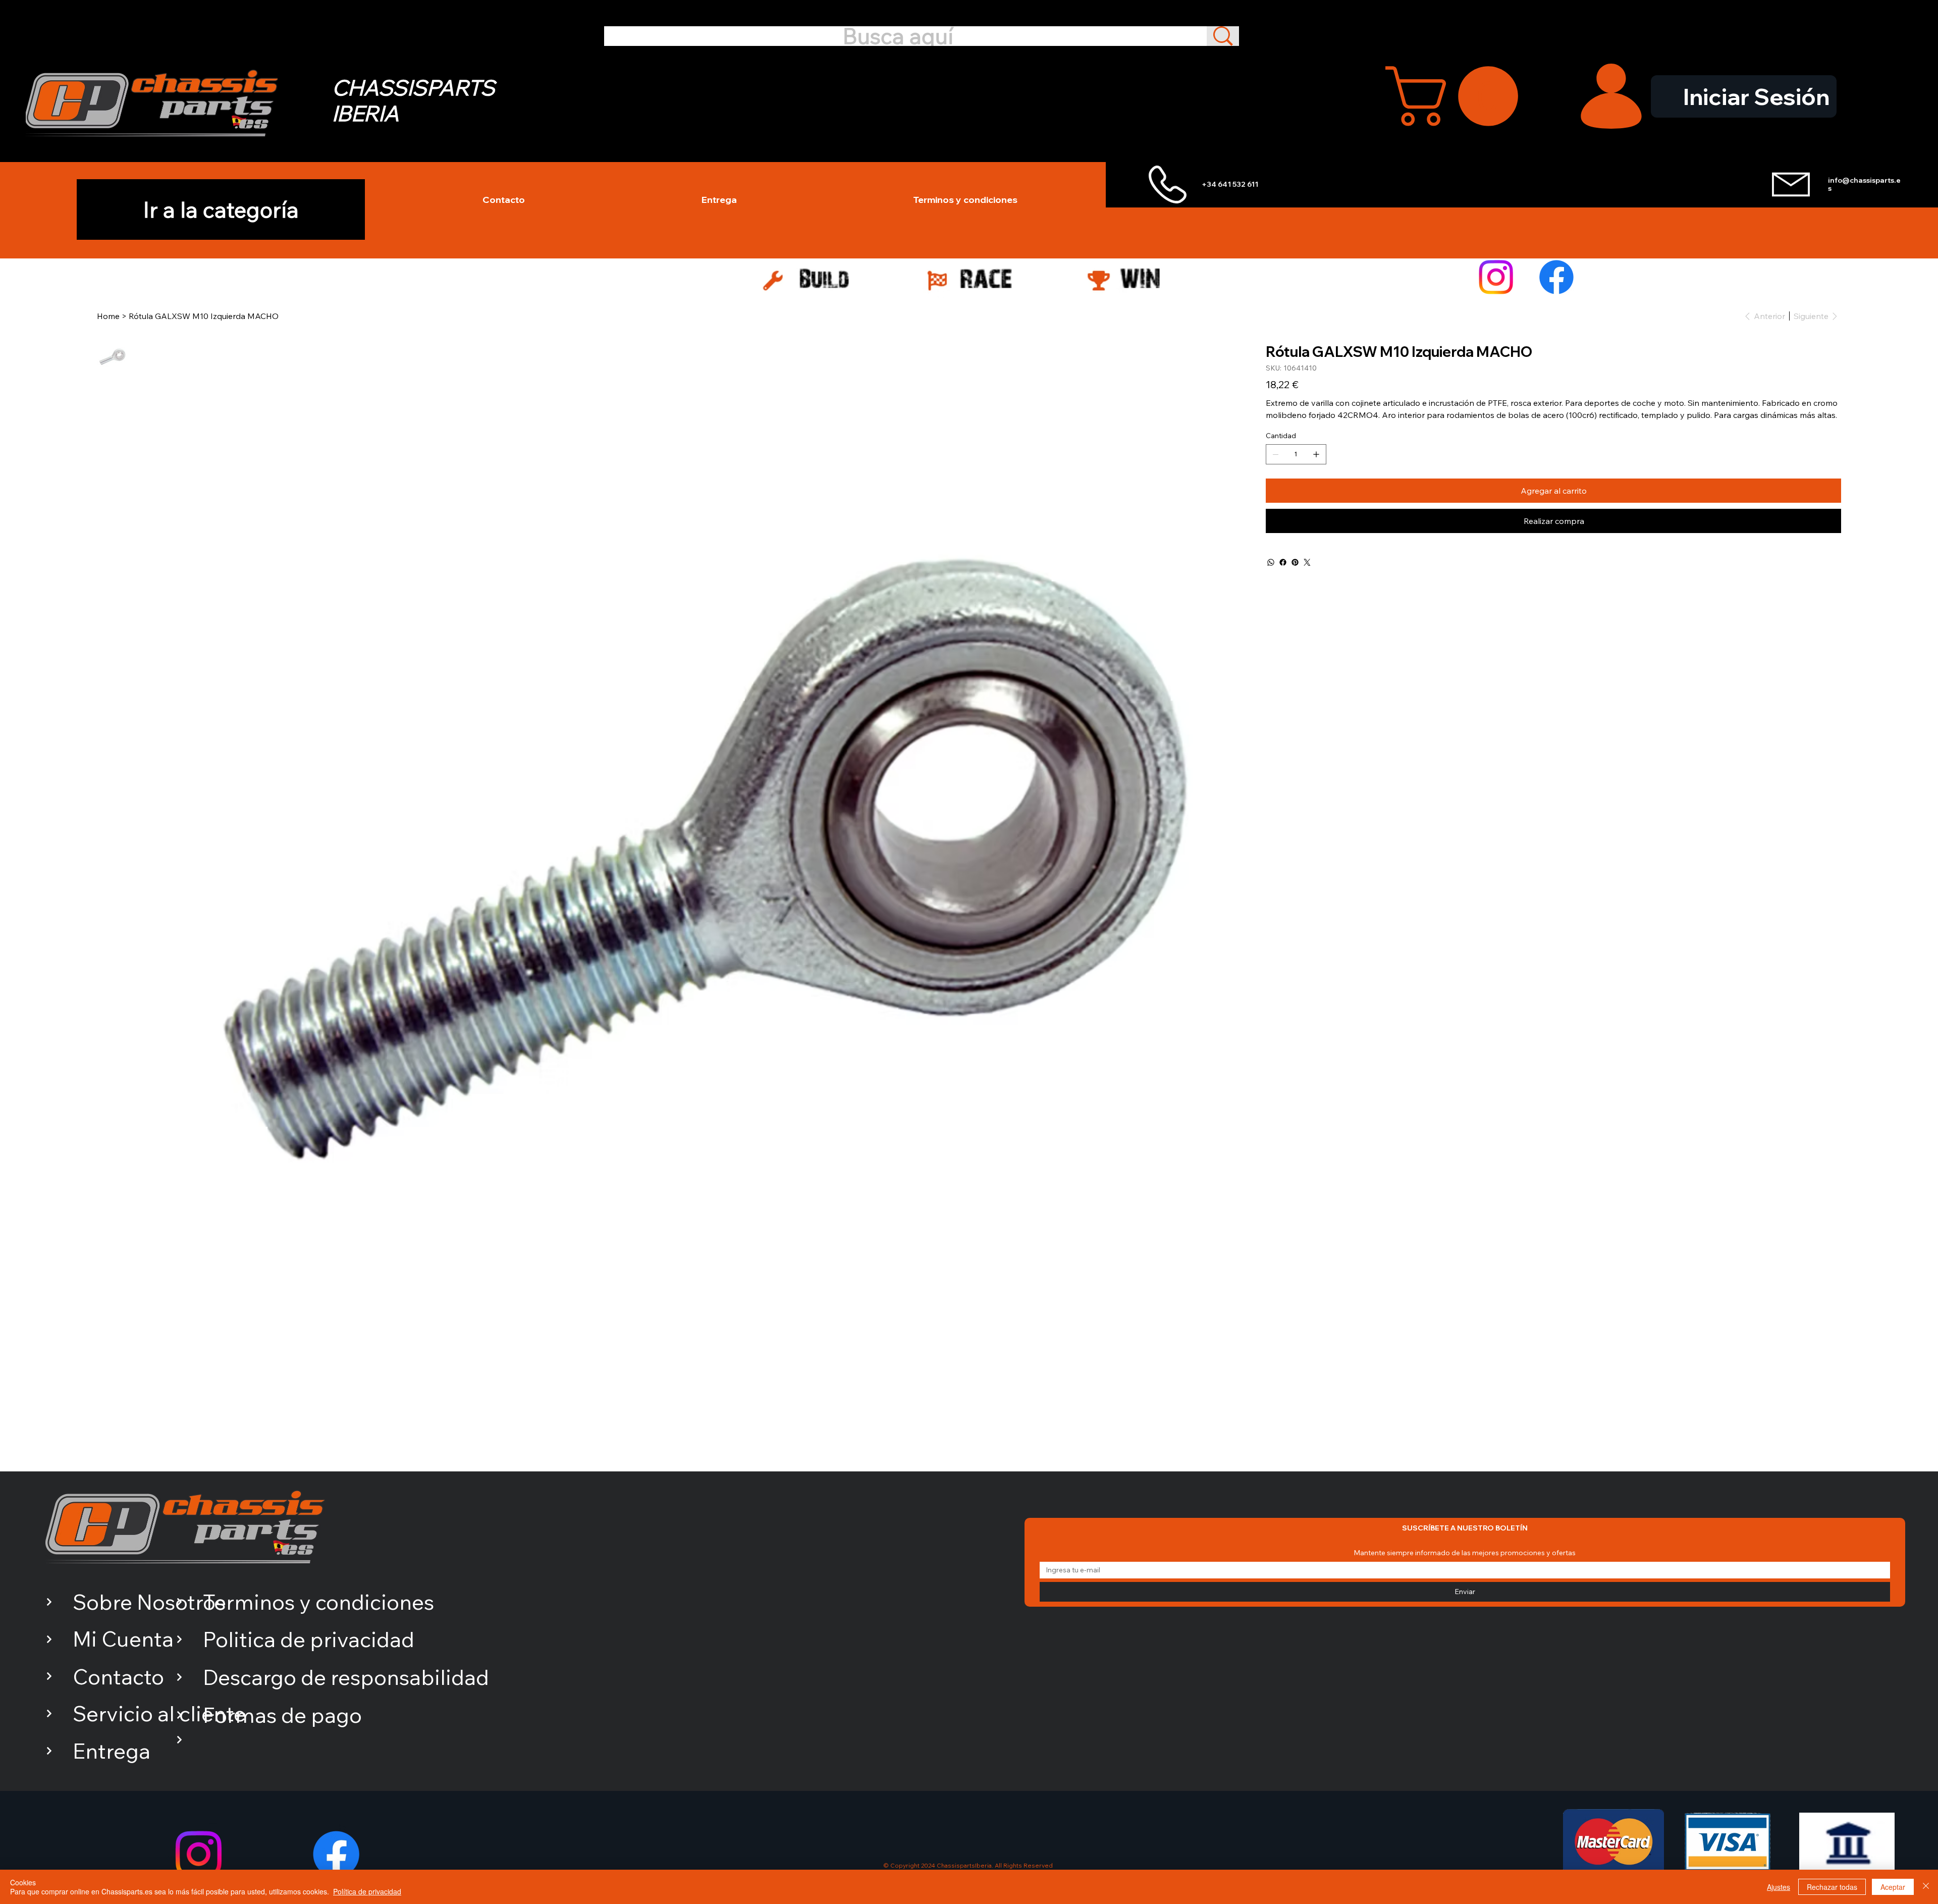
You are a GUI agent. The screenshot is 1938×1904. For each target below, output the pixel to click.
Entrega (112, 1751)
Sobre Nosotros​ (149, 1602)
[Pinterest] (1295, 562)
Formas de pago (282, 1715)
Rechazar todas (1832, 1887)
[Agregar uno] (1316, 454)
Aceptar (1893, 1887)
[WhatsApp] (1271, 562)
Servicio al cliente (159, 1713)
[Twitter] (1307, 562)
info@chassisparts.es (1864, 184)
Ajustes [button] (1779, 1887)
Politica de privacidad (309, 1639)
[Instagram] (1496, 277)
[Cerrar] (1926, 1887)
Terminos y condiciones (318, 1602)
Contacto (118, 1677)
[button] (1459, 96)
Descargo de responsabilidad (346, 1677)
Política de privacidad (367, 1891)
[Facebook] (1556, 277)
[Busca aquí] (1223, 36)
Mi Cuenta (123, 1639)
